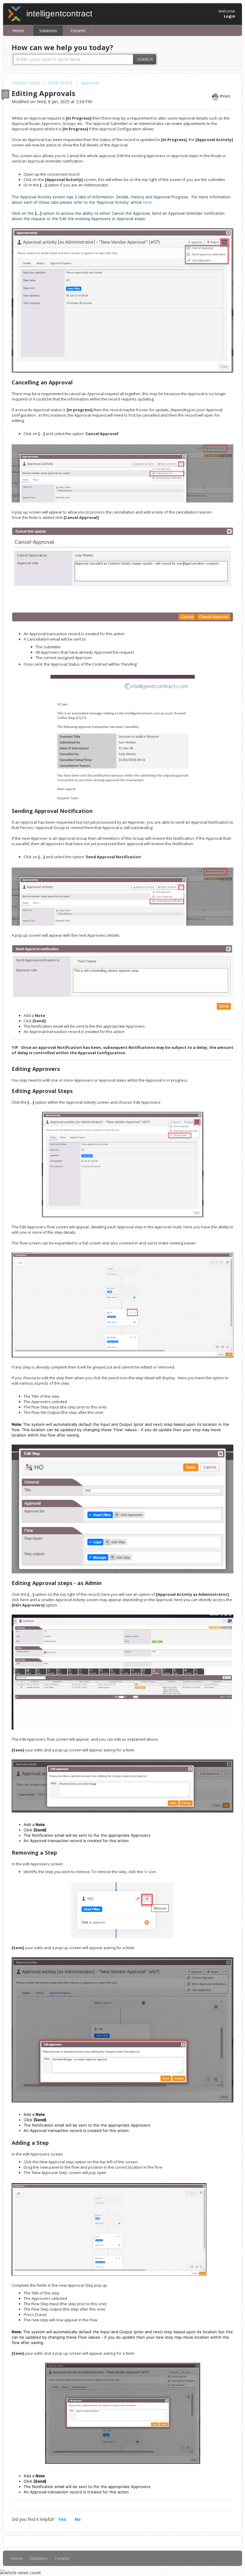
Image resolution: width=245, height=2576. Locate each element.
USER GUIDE (60, 83)
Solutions (48, 31)
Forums (78, 31)
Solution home (26, 83)
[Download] (111, 1329)
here (147, 202)
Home (18, 31)
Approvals (90, 83)
